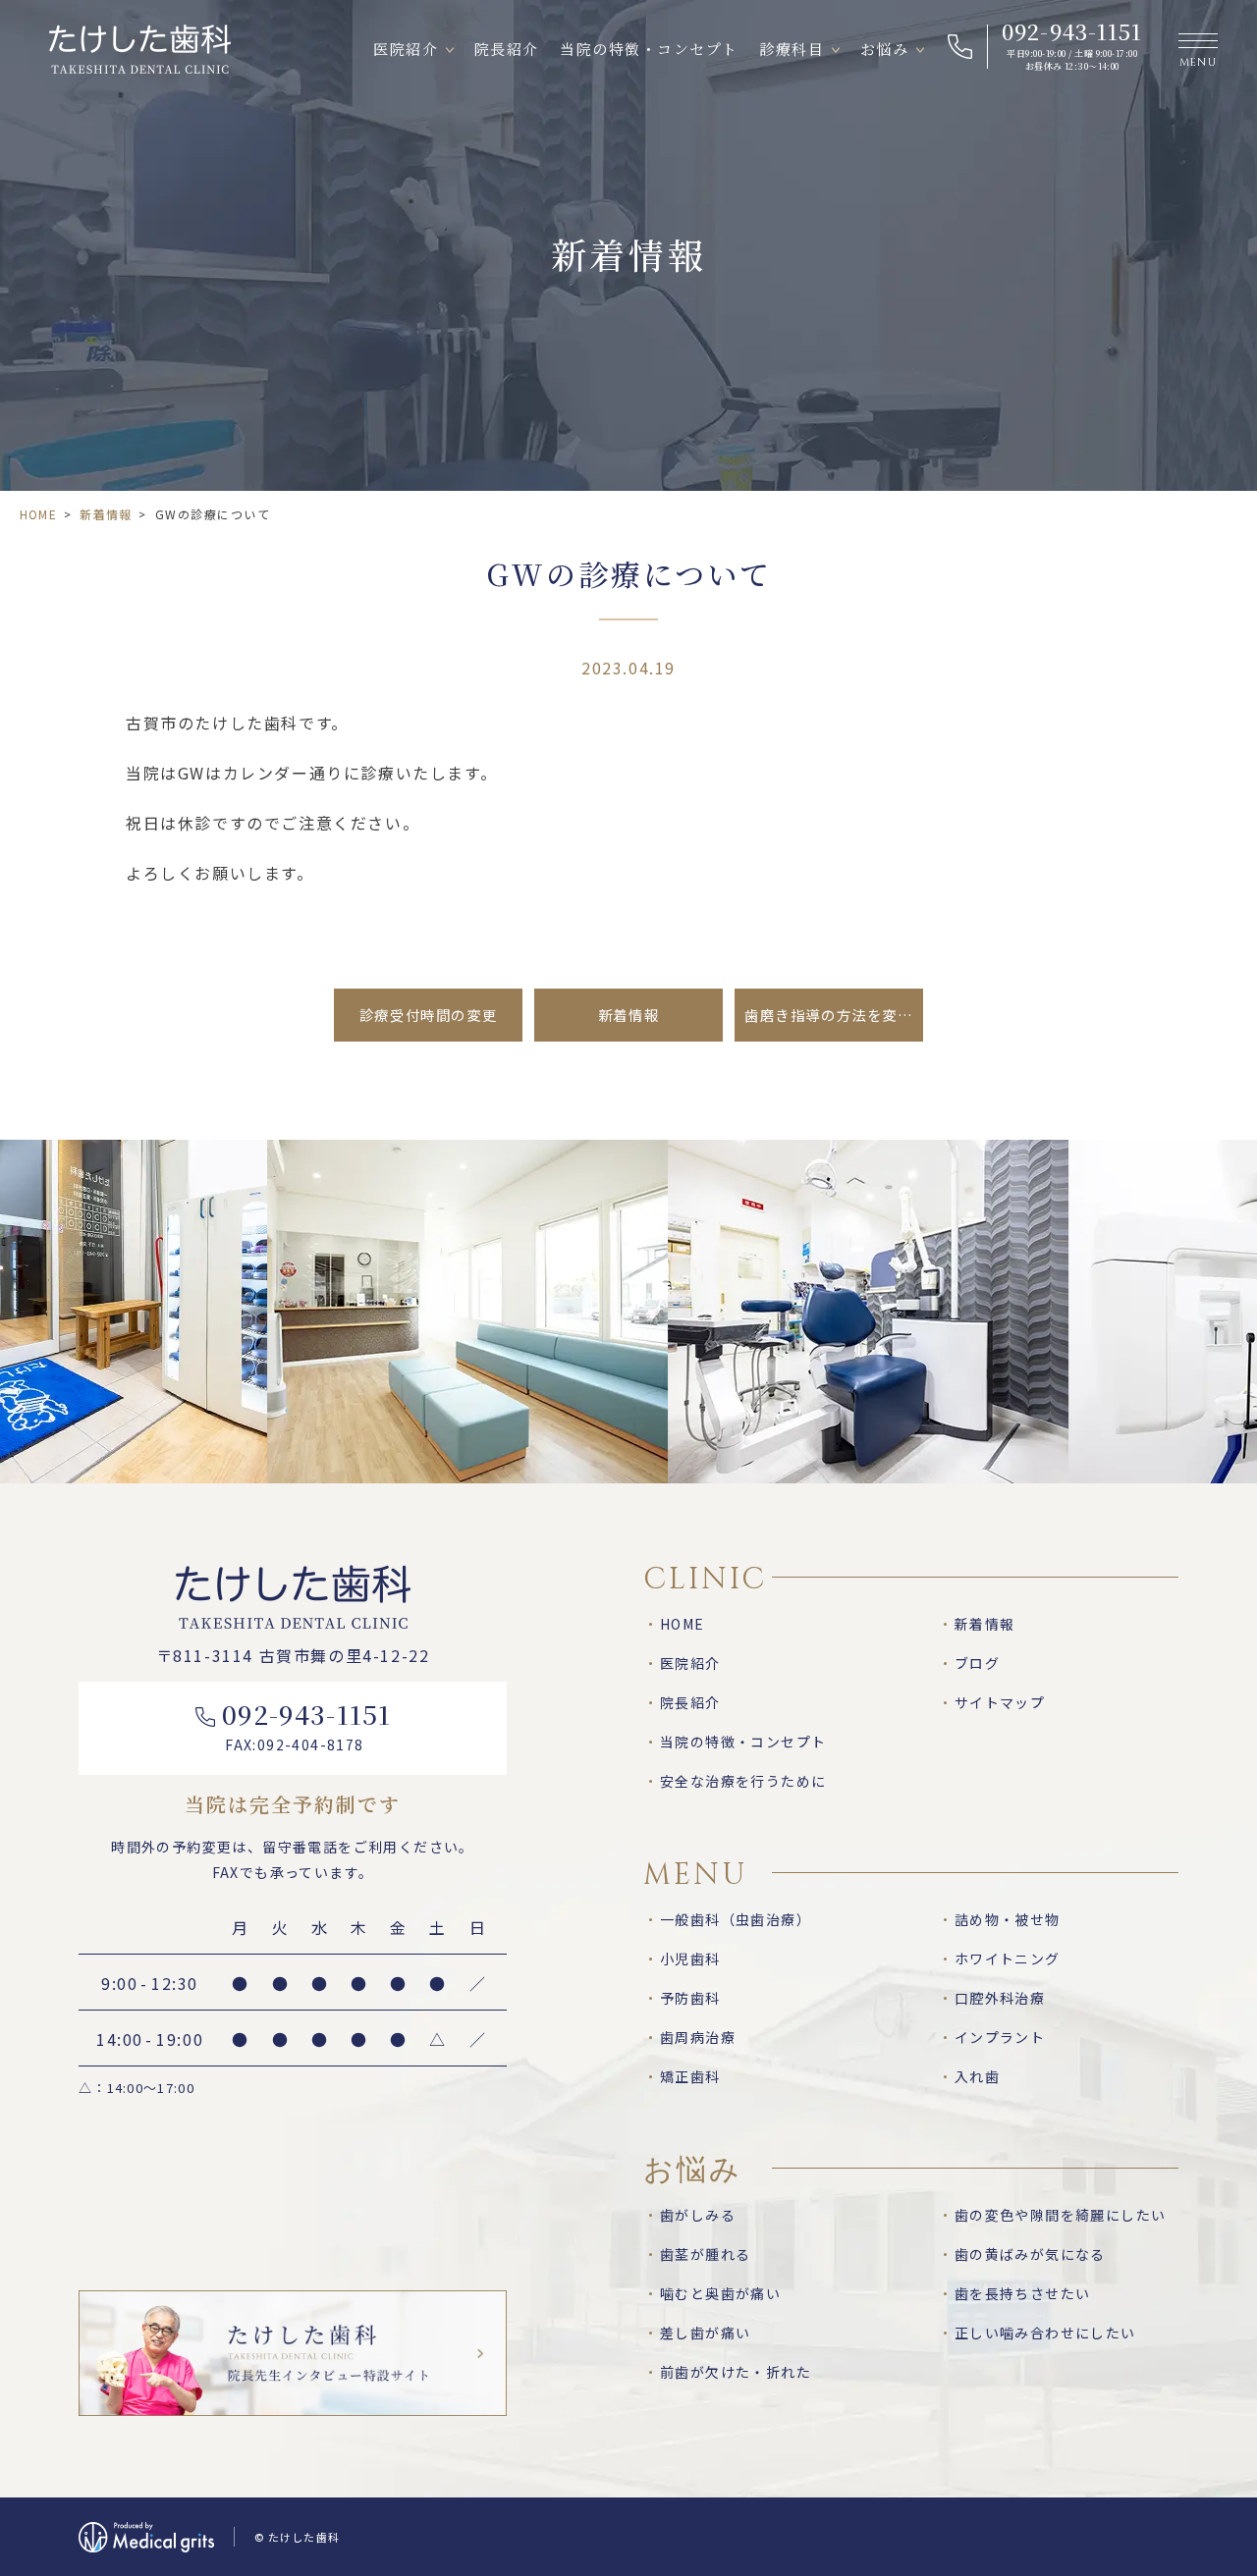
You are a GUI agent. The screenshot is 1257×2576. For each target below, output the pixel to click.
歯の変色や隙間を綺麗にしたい (1061, 2215)
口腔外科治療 (1000, 1998)
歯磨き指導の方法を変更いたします (834, 1015)
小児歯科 (690, 1959)
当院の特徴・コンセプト (649, 49)
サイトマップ (1000, 1702)
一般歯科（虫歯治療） (736, 1919)
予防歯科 (690, 1998)
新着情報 (106, 514)
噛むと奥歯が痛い (720, 2293)
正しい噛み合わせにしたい (1045, 2333)
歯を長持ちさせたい (1023, 2293)
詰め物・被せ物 (1008, 1919)
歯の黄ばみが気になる (1030, 2254)
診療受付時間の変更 (428, 1015)
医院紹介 (406, 49)
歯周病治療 (698, 2037)
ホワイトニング (1008, 1959)
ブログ (977, 1663)
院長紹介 (507, 49)
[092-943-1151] (1053, 47)
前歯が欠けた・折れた (736, 2372)
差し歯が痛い (705, 2333)
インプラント (1000, 2037)
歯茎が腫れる (705, 2254)
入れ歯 (977, 2076)
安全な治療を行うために (743, 1781)
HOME (38, 514)
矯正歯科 (690, 2076)
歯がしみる (698, 2215)
